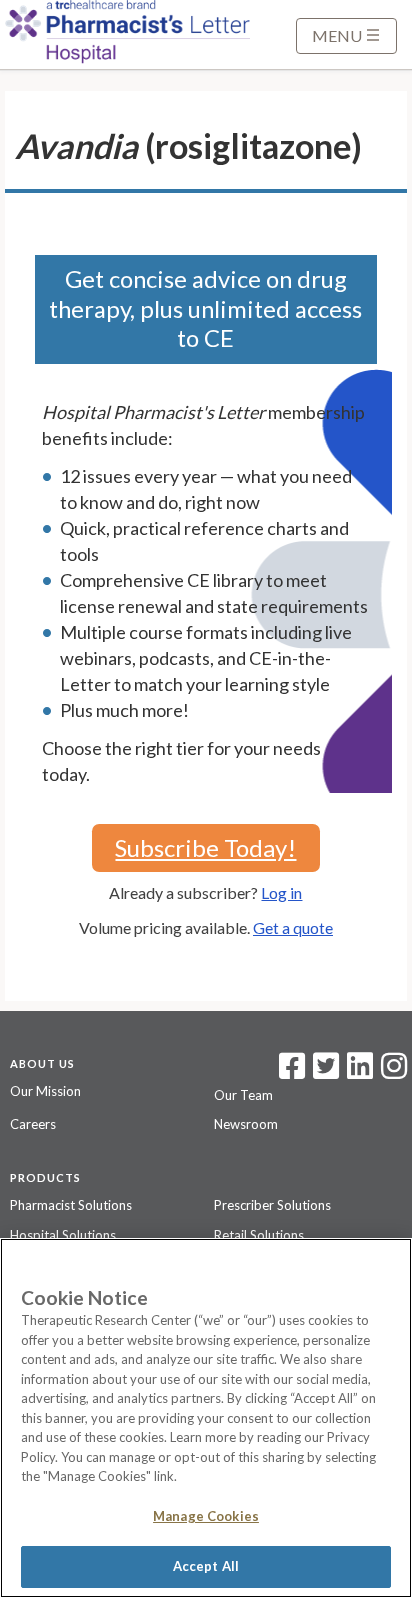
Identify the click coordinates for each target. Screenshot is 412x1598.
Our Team (243, 1095)
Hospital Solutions (63, 1235)
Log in (281, 892)
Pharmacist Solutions (71, 1205)
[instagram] (394, 1072)
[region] (206, 1418)
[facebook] (292, 1072)
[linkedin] (360, 1072)
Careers (33, 1124)
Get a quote (293, 927)
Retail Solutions (259, 1235)
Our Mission (45, 1091)
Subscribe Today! (205, 847)
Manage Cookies (206, 1516)
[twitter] (323, 1072)
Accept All (206, 1566)
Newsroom (246, 1124)
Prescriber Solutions (272, 1205)
